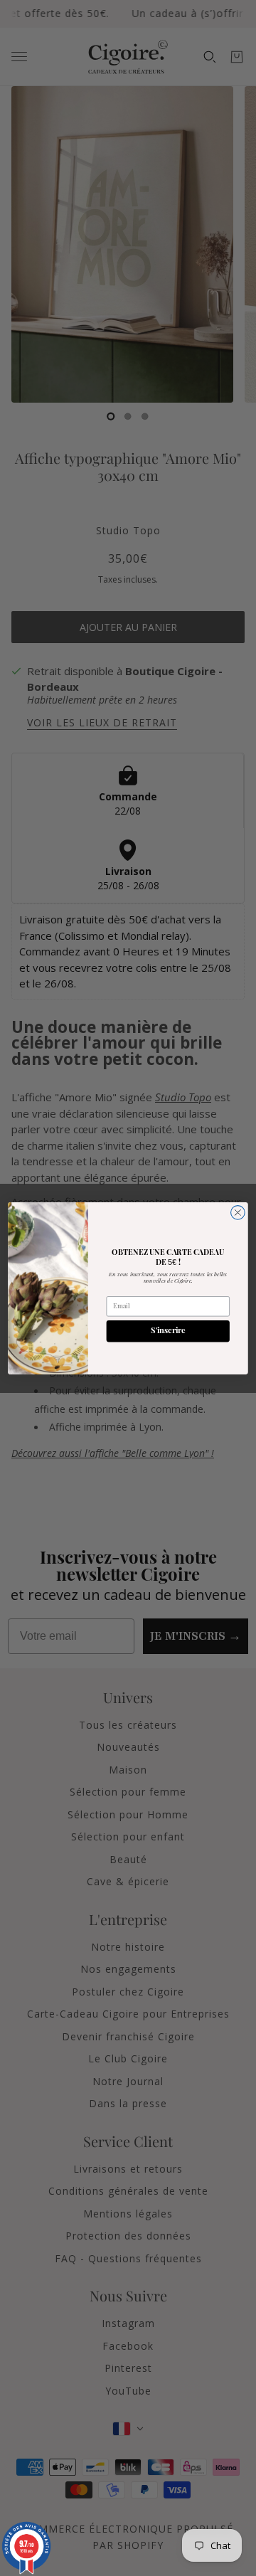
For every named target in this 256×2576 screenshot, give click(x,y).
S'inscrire (168, 1331)
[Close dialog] (238, 1212)
